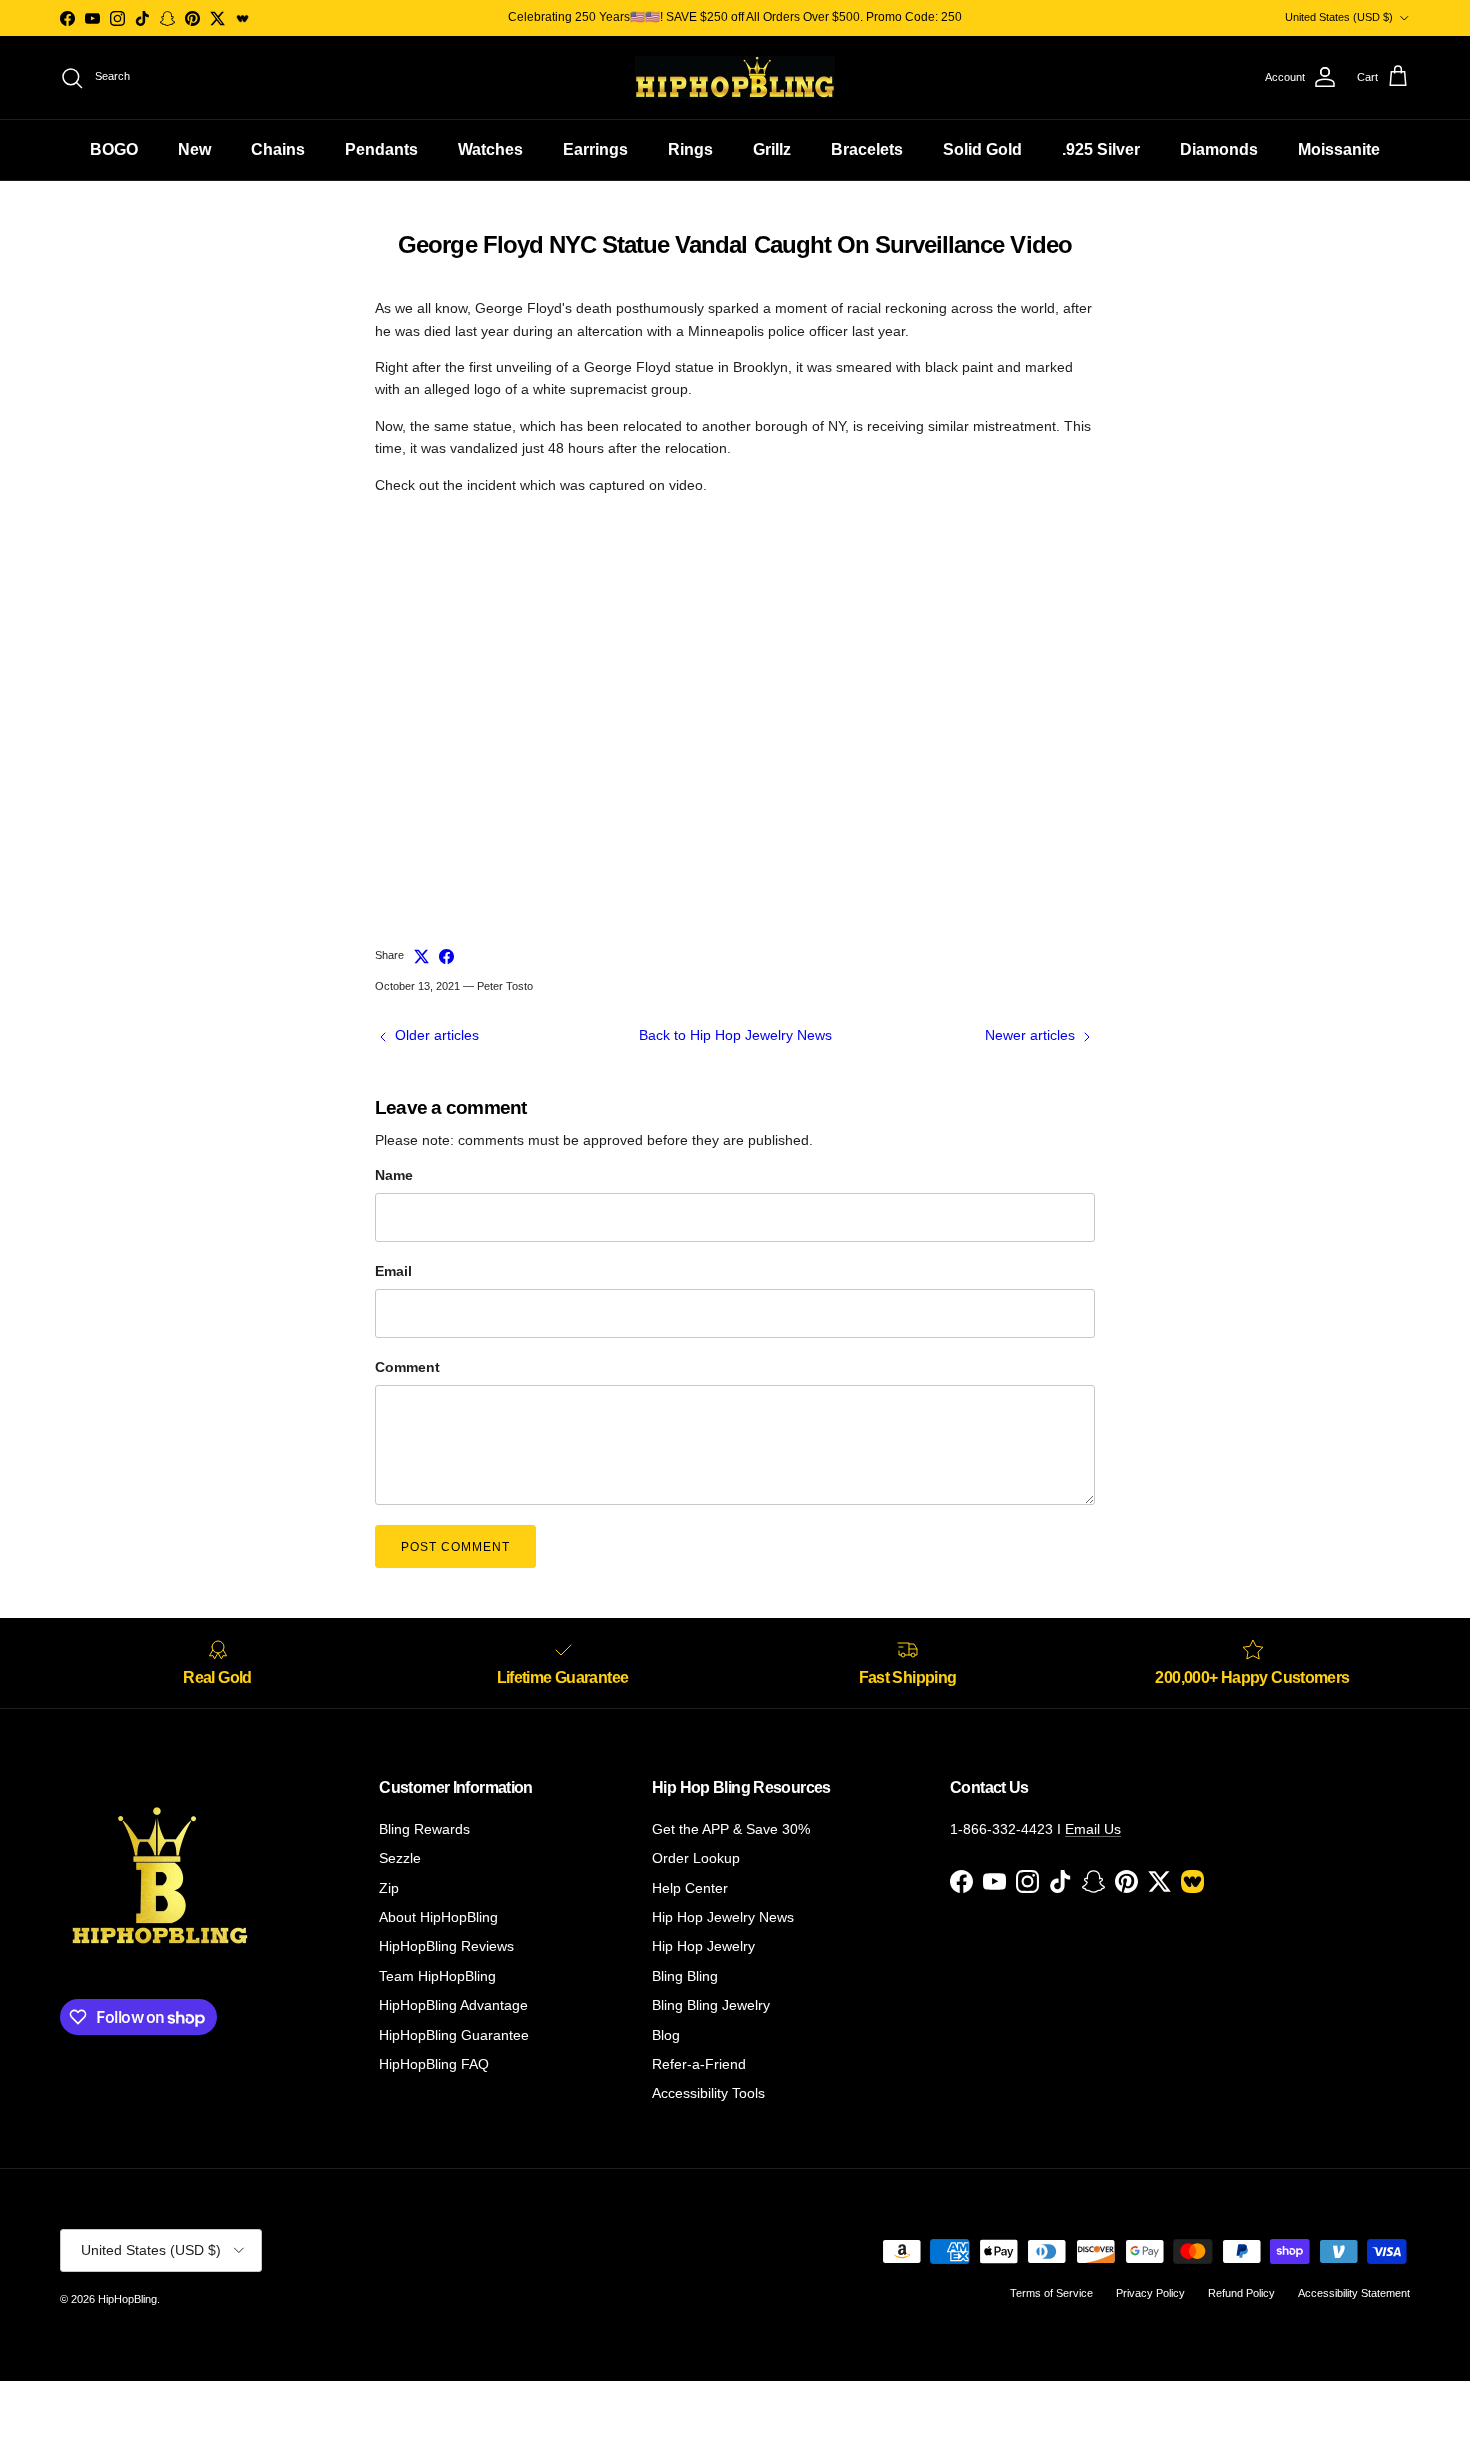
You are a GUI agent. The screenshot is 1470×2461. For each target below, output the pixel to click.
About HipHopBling (438, 1917)
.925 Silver (1101, 149)
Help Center (690, 1888)
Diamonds (1219, 149)
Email (393, 1271)
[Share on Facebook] (446, 956)
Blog (666, 2035)
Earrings (595, 149)
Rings (690, 149)
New (194, 149)
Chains (278, 149)
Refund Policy (1241, 2293)
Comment (407, 1367)
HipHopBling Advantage (453, 2005)
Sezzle (400, 1858)
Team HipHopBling (437, 1976)
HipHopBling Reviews (446, 1946)
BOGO (114, 149)
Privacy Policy (1150, 2293)
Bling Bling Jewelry (711, 2005)
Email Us (1093, 1829)
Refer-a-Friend (699, 2064)
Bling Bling (685, 1976)
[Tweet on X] (421, 956)
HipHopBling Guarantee (454, 2035)
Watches (490, 149)
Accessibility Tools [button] (708, 2093)
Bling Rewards (424, 1829)
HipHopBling (127, 2299)
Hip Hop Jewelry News (723, 1917)
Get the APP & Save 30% (731, 1829)
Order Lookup (696, 1858)
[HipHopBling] (735, 77)
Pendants (381, 149)
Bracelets (867, 149)
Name (394, 1175)
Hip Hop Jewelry (703, 1946)
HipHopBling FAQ (434, 2064)
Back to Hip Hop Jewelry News (735, 1035)
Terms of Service (1051, 2293)
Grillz (772, 149)
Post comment (455, 1547)
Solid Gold (982, 149)
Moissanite (1339, 149)
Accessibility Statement (1354, 2293)
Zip (389, 1888)
